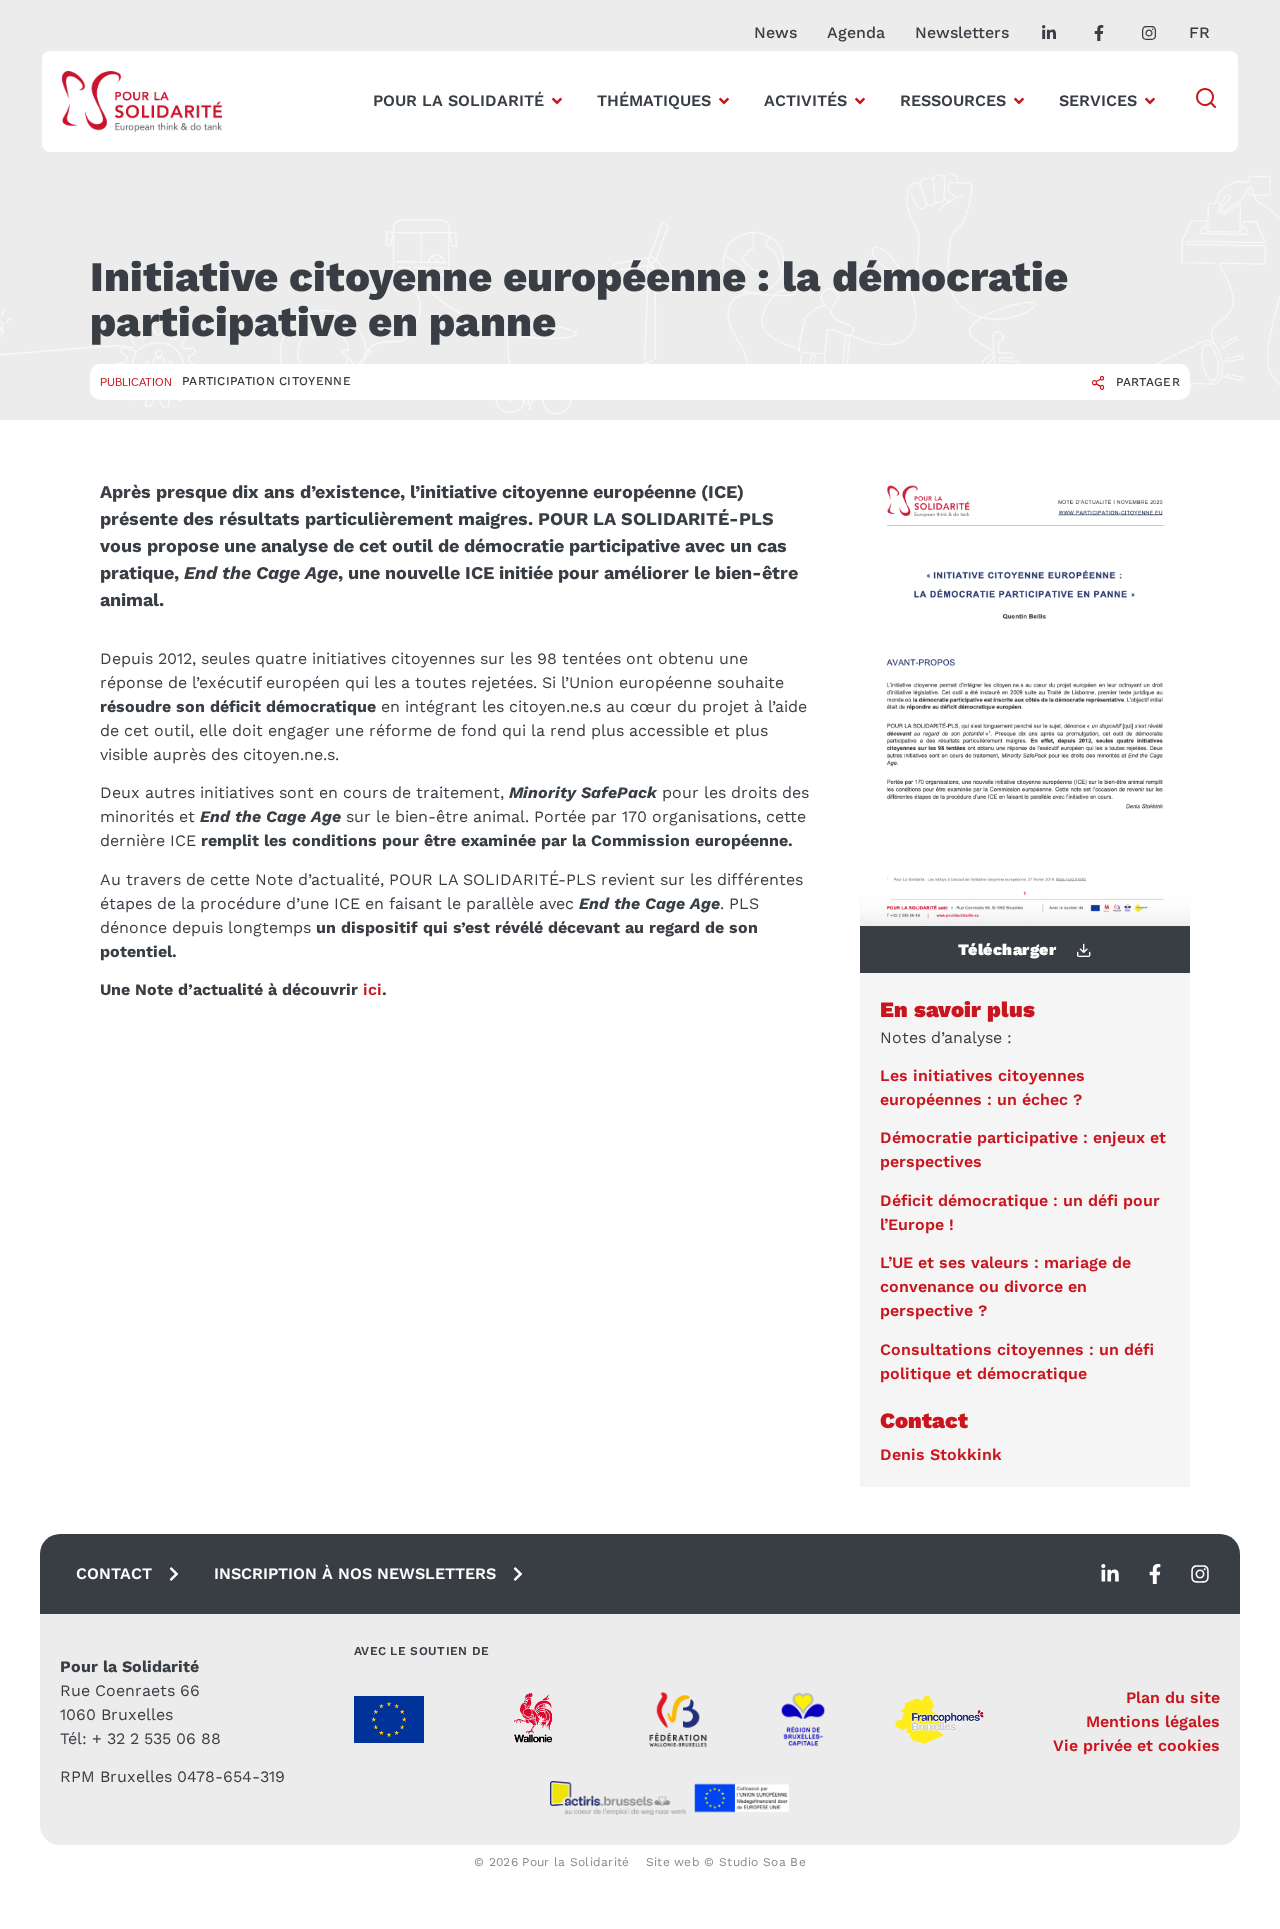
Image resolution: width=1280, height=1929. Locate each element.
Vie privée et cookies (1136, 1745)
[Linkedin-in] (1110, 1574)
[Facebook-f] (1155, 1574)
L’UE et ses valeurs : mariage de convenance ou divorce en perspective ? (1005, 1286)
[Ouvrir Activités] (860, 101)
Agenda (856, 32)
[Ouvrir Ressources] (1019, 101)
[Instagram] (1200, 1574)
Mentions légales (1153, 1721)
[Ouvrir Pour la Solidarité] (557, 101)
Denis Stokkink (941, 1454)
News (775, 32)
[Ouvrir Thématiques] (724, 101)
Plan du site (1173, 1697)
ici (372, 989)
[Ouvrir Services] (1150, 101)
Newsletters (962, 32)
